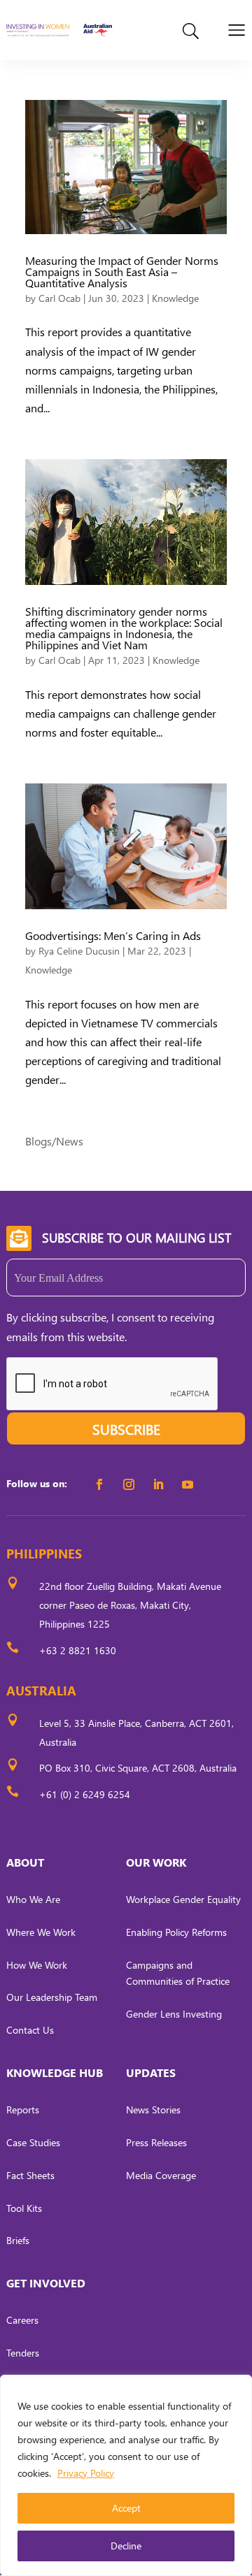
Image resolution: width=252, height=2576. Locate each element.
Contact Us (30, 2030)
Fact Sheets (30, 2175)
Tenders (23, 2353)
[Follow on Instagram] (129, 1484)
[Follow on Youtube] (188, 1484)
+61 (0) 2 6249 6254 (85, 1794)
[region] (126, 2475)
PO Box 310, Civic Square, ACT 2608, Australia (138, 1768)
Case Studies (33, 2142)
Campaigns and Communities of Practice (178, 1973)
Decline (126, 2546)
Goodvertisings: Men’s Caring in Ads (113, 935)
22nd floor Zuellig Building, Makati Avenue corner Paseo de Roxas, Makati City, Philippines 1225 (130, 1605)
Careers (22, 2320)
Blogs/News (54, 1141)
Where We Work (41, 1932)
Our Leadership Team (52, 1997)
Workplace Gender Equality (183, 1899)
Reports (23, 2110)
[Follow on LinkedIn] (158, 1484)
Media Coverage (161, 2175)
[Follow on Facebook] (99, 1484)
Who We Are (33, 1899)
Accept (126, 2508)
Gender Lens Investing (174, 2014)
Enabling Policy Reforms (176, 1932)
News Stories (153, 2110)
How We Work (37, 1965)
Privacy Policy (86, 2473)
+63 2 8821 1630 (78, 1650)
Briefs (18, 2240)
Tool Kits (24, 2208)
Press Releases (156, 2142)
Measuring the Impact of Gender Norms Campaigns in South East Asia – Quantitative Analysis (122, 272)
